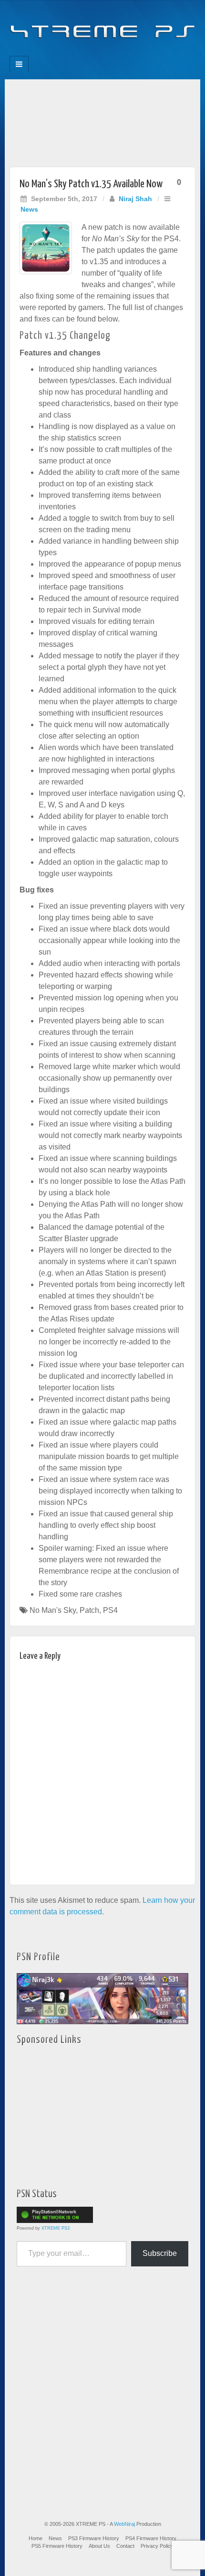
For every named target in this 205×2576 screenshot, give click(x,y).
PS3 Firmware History (94, 2538)
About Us (99, 2546)
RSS (135, 53)
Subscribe (160, 2253)
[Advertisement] (102, 121)
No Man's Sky (53, 1610)
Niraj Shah (135, 199)
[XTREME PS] (102, 25)
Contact (125, 2546)
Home (36, 2538)
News (29, 209)
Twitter (109, 53)
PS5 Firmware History (57, 2546)
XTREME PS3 (56, 2228)
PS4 (110, 1610)
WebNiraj (124, 2524)
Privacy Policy (157, 2546)
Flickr (96, 53)
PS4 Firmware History (151, 2538)
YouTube (122, 53)
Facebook (70, 53)
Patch (89, 1610)
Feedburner (83, 53)
